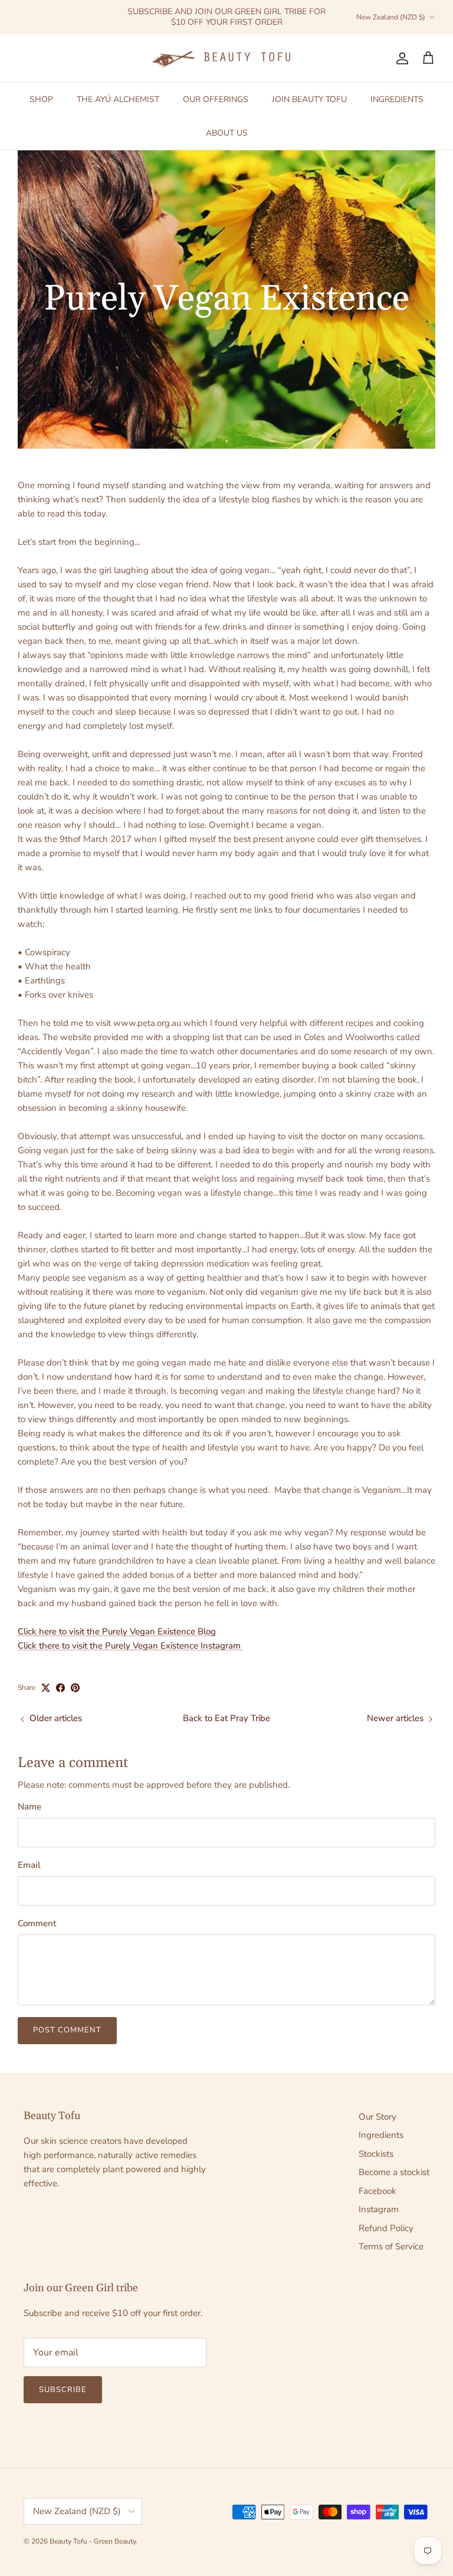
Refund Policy (386, 2228)
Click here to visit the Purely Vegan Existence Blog (117, 1631)
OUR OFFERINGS (216, 99)
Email (29, 1865)
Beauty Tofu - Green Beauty (93, 2541)
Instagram (379, 2209)
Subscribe (63, 2390)
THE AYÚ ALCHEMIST (118, 99)
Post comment (67, 2030)
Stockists (376, 2154)
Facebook (377, 2191)
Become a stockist (394, 2172)
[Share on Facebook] (60, 1688)
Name (29, 1807)
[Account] (400, 58)
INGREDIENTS (397, 99)
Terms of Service (391, 2246)
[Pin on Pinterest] (75, 1688)
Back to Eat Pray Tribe (226, 1718)
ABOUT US (227, 133)
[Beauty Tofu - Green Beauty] (226, 59)
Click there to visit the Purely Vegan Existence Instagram (130, 1646)
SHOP (41, 99)
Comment (37, 1923)
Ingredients (381, 2135)
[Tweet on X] (46, 1688)
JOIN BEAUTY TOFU (309, 99)
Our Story (377, 2117)
